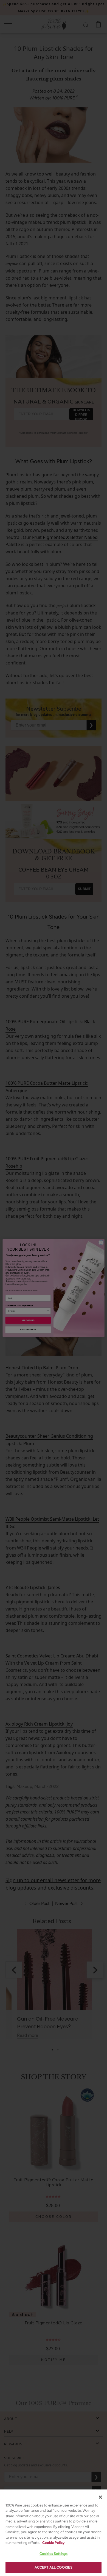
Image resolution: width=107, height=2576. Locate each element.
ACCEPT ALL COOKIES (54, 2567)
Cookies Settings (54, 2554)
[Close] (100, 2497)
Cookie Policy (53, 2543)
